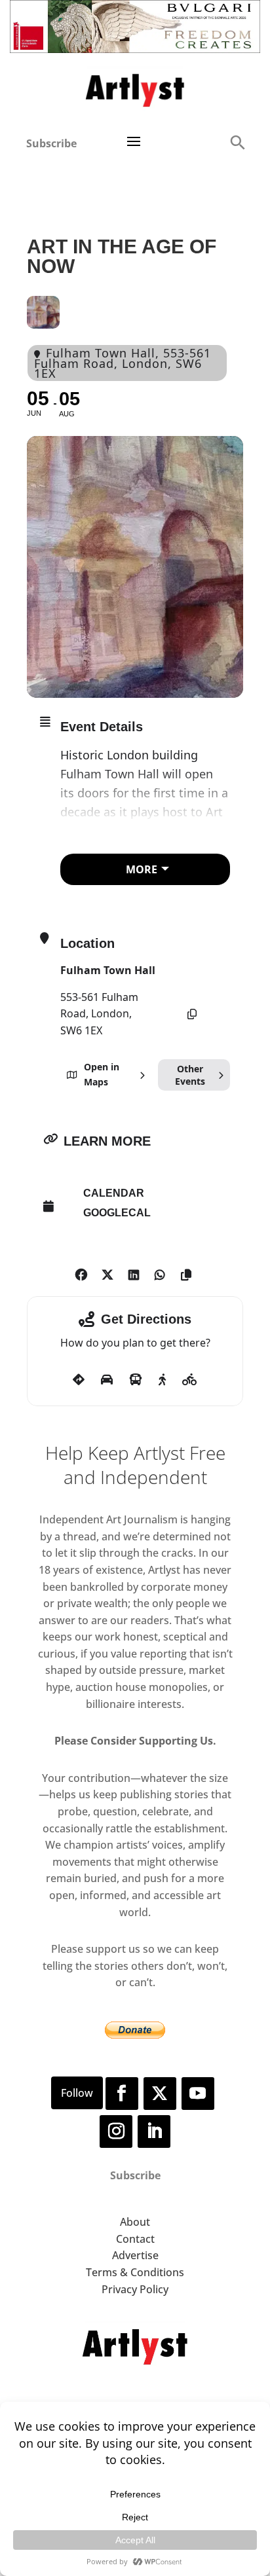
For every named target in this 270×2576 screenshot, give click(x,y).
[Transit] (136, 1380)
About (135, 2222)
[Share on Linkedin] (133, 1273)
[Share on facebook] (81, 1273)
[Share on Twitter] (107, 1273)
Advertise (135, 2255)
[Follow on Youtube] (198, 2094)
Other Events (190, 1075)
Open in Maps (102, 1074)
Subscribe (51, 143)
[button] (237, 142)
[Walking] (162, 1380)
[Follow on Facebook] (122, 2094)
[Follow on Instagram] (116, 2132)
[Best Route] (79, 1380)
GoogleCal (117, 1213)
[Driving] (107, 1380)
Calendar (114, 1193)
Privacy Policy (135, 2289)
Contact (135, 2239)
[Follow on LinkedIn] (154, 2132)
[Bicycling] (190, 1380)
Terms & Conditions (135, 2272)
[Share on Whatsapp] (160, 1273)
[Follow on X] (160, 2094)
